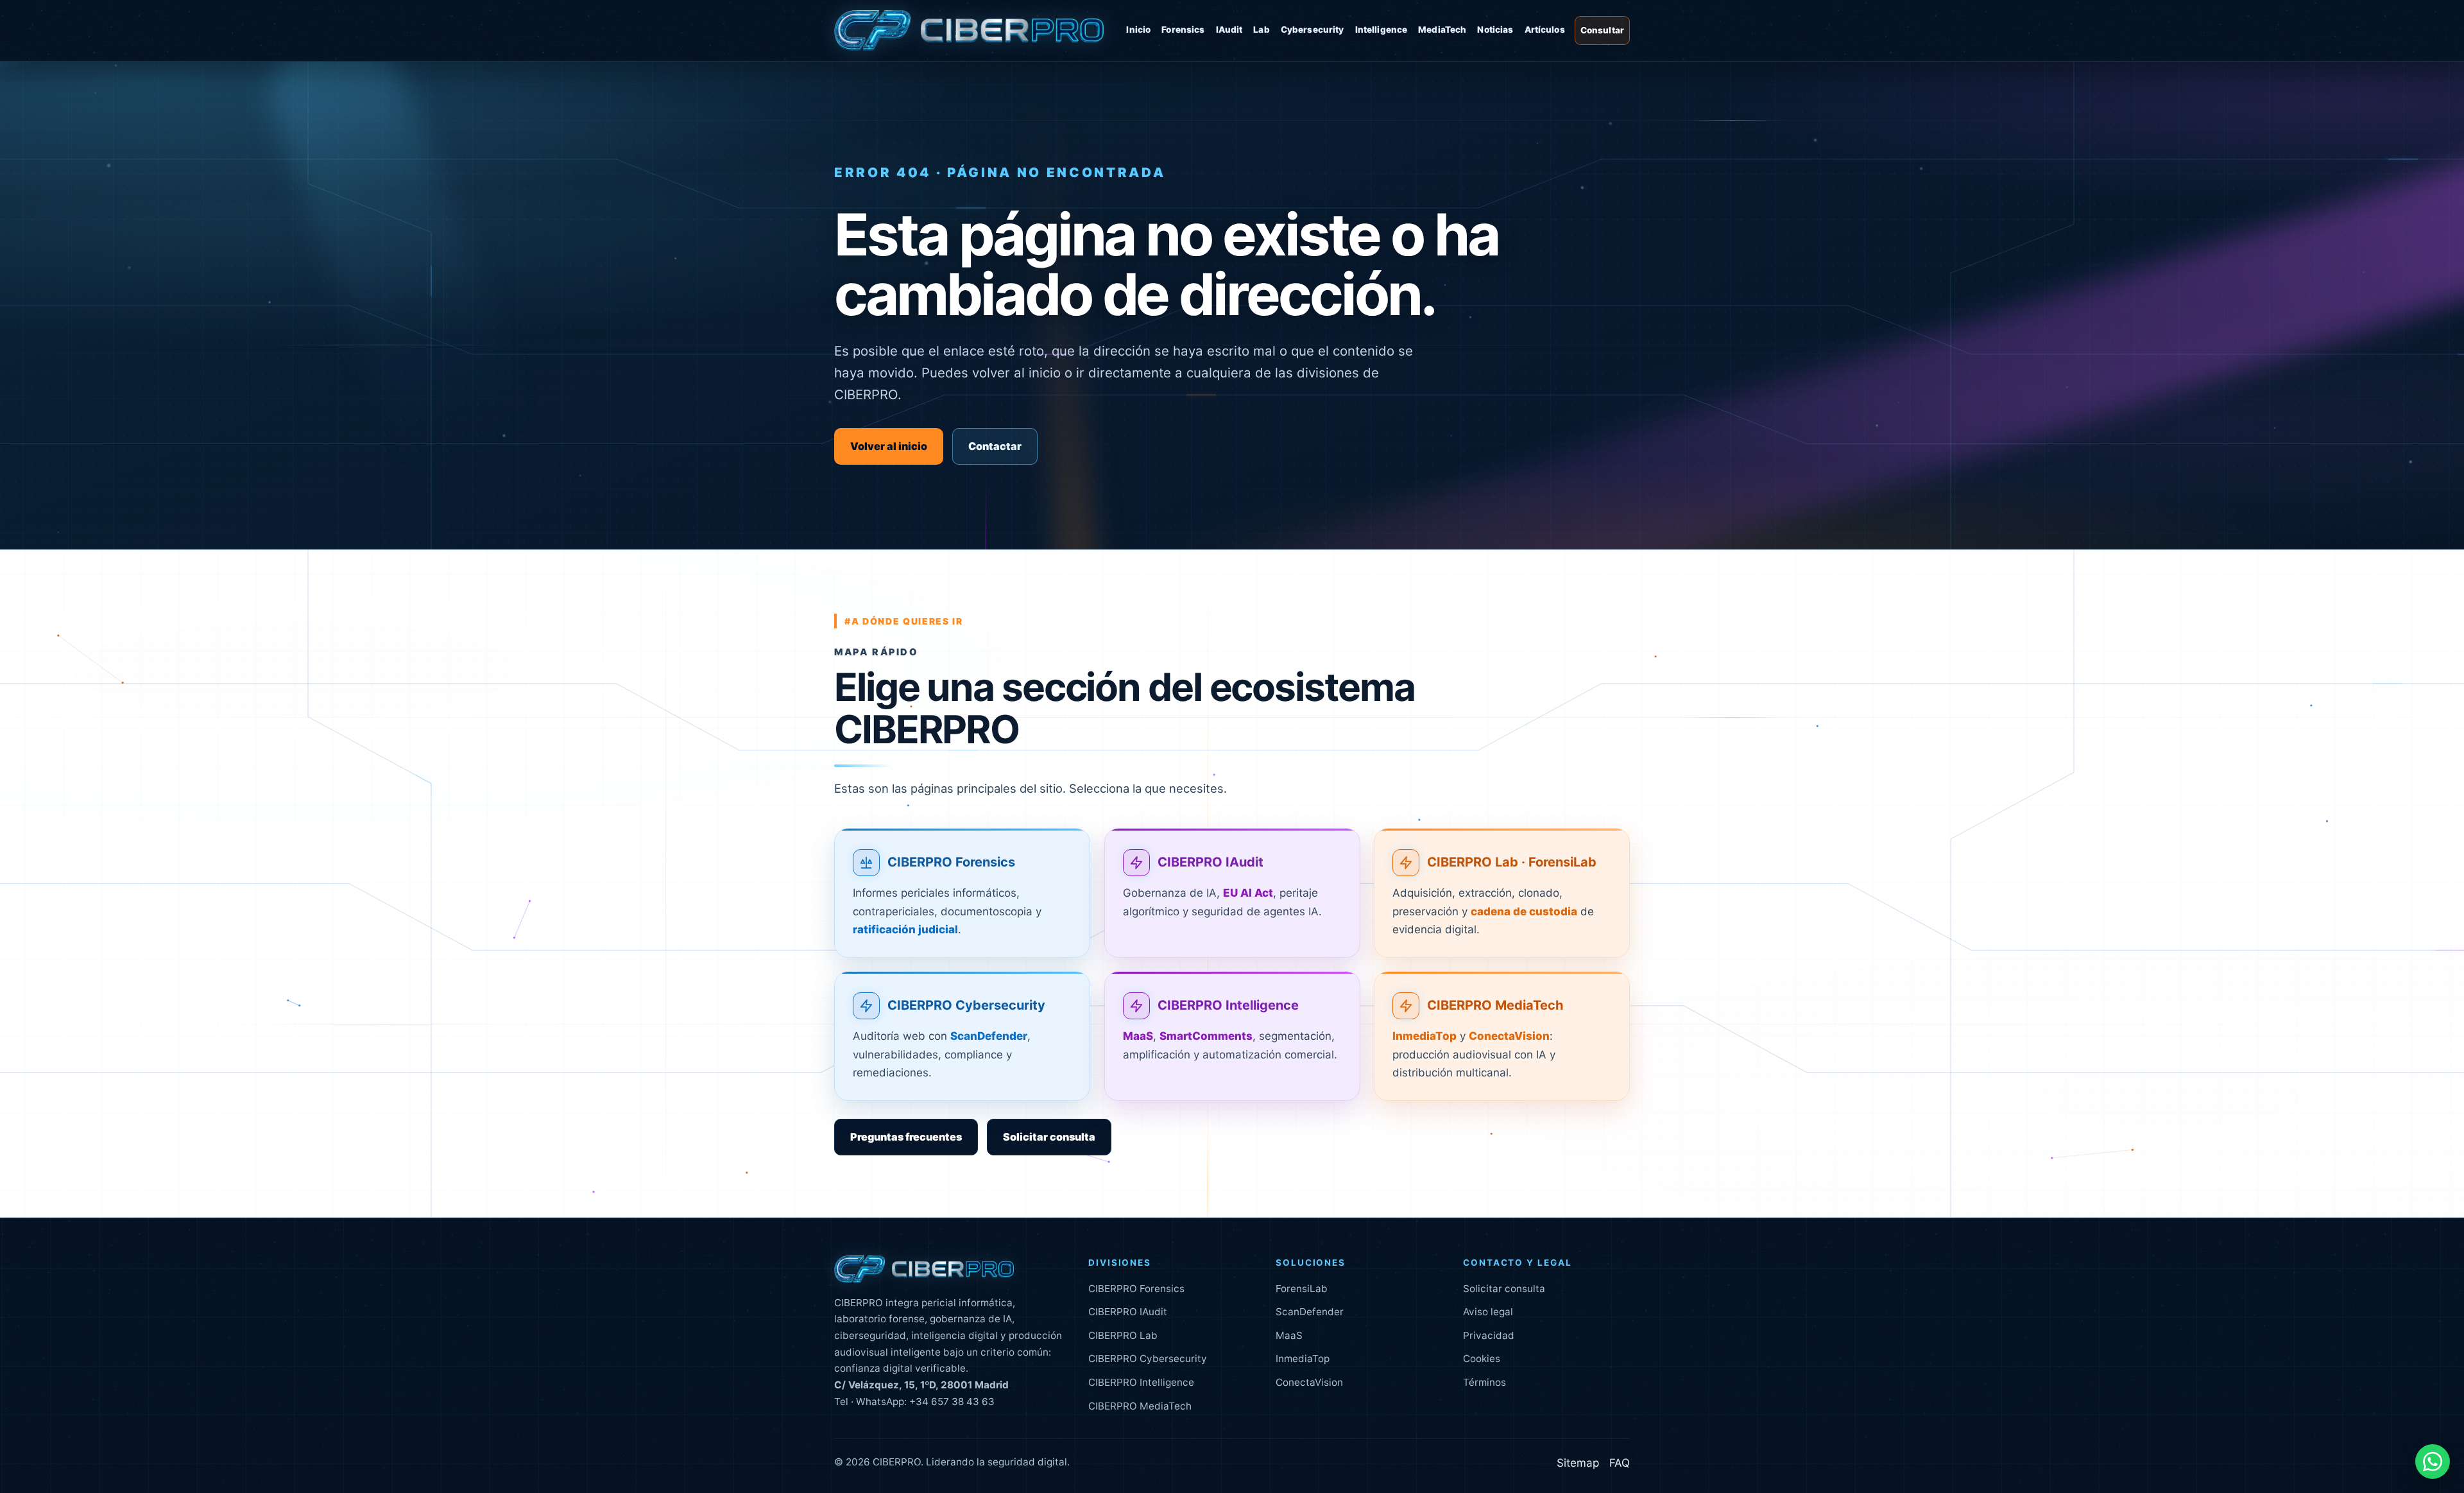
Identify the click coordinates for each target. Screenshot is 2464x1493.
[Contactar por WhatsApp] (2433, 1462)
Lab (1261, 30)
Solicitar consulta (1049, 1137)
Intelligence (1382, 30)
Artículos (1545, 30)
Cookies (1482, 1359)
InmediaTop (1303, 1359)
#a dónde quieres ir (904, 621)
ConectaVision (1309, 1382)
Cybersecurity (1313, 30)
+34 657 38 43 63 (952, 1402)
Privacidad (1489, 1335)
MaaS (1289, 1335)
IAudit (1229, 30)
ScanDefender (1310, 1312)
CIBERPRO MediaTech (1495, 1005)
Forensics (1183, 30)
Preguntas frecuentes (906, 1137)
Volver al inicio (889, 446)
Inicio (1138, 30)
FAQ (1620, 1463)
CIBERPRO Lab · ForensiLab (1512, 862)
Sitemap (1578, 1463)
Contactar (995, 446)
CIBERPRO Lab (1123, 1335)
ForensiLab (1302, 1289)
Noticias (1495, 30)
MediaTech (1442, 30)
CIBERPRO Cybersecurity (966, 1005)
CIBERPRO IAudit (1211, 862)
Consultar (1602, 30)
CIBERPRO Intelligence (1228, 1005)
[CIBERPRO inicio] (969, 31)
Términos (1484, 1382)
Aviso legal (1488, 1312)
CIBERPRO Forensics (951, 862)
